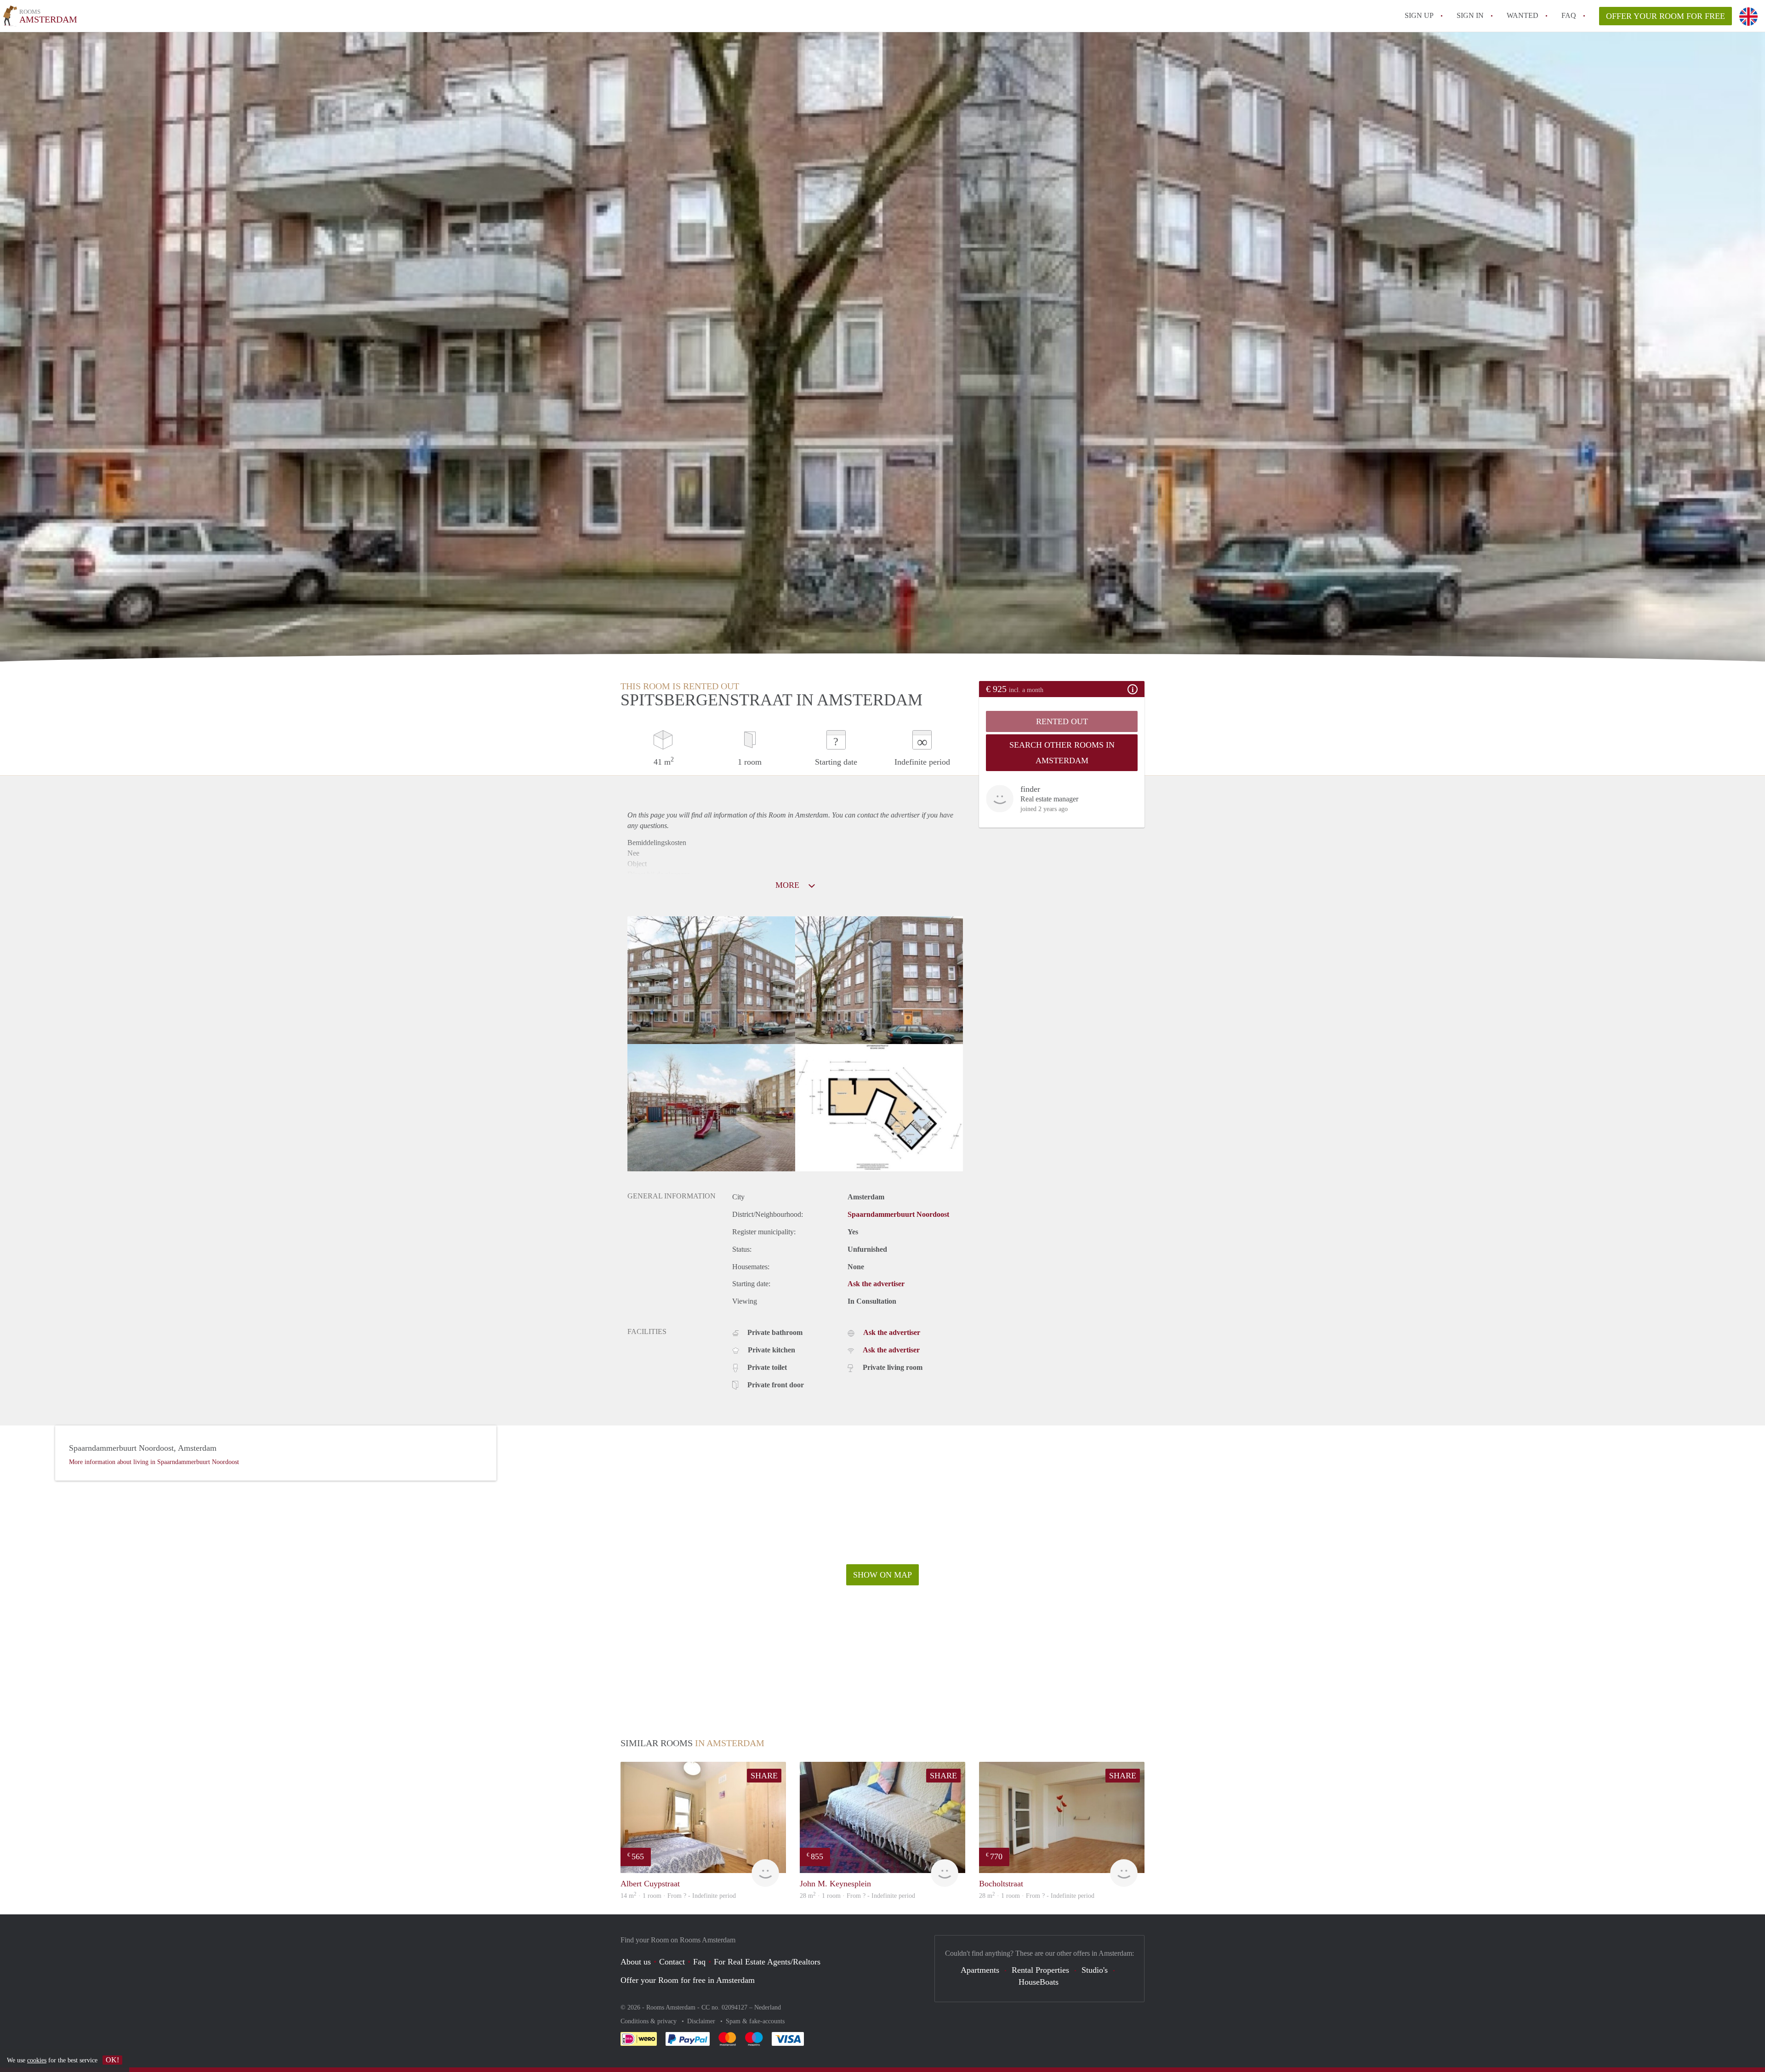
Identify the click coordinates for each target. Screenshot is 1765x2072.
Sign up (1419, 15)
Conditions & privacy (649, 2021)
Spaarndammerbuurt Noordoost (898, 1214)
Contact (672, 1962)
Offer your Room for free (1665, 16)
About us (636, 1962)
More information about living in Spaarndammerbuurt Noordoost (154, 1462)
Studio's (1095, 1970)
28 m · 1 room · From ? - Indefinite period (857, 1896)
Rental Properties (1040, 1970)
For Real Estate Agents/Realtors (767, 1962)
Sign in (1470, 15)
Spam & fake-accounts (755, 2021)
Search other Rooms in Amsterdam (1062, 753)
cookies (37, 2060)
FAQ (1569, 15)
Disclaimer (702, 2021)
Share (764, 1776)
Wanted (1523, 15)
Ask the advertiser (876, 1284)
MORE (789, 885)
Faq (699, 1962)
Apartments (980, 1970)
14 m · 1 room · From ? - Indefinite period (678, 1896)
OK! (112, 2060)
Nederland (768, 2007)
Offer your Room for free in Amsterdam (688, 1980)
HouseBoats (1039, 1982)
